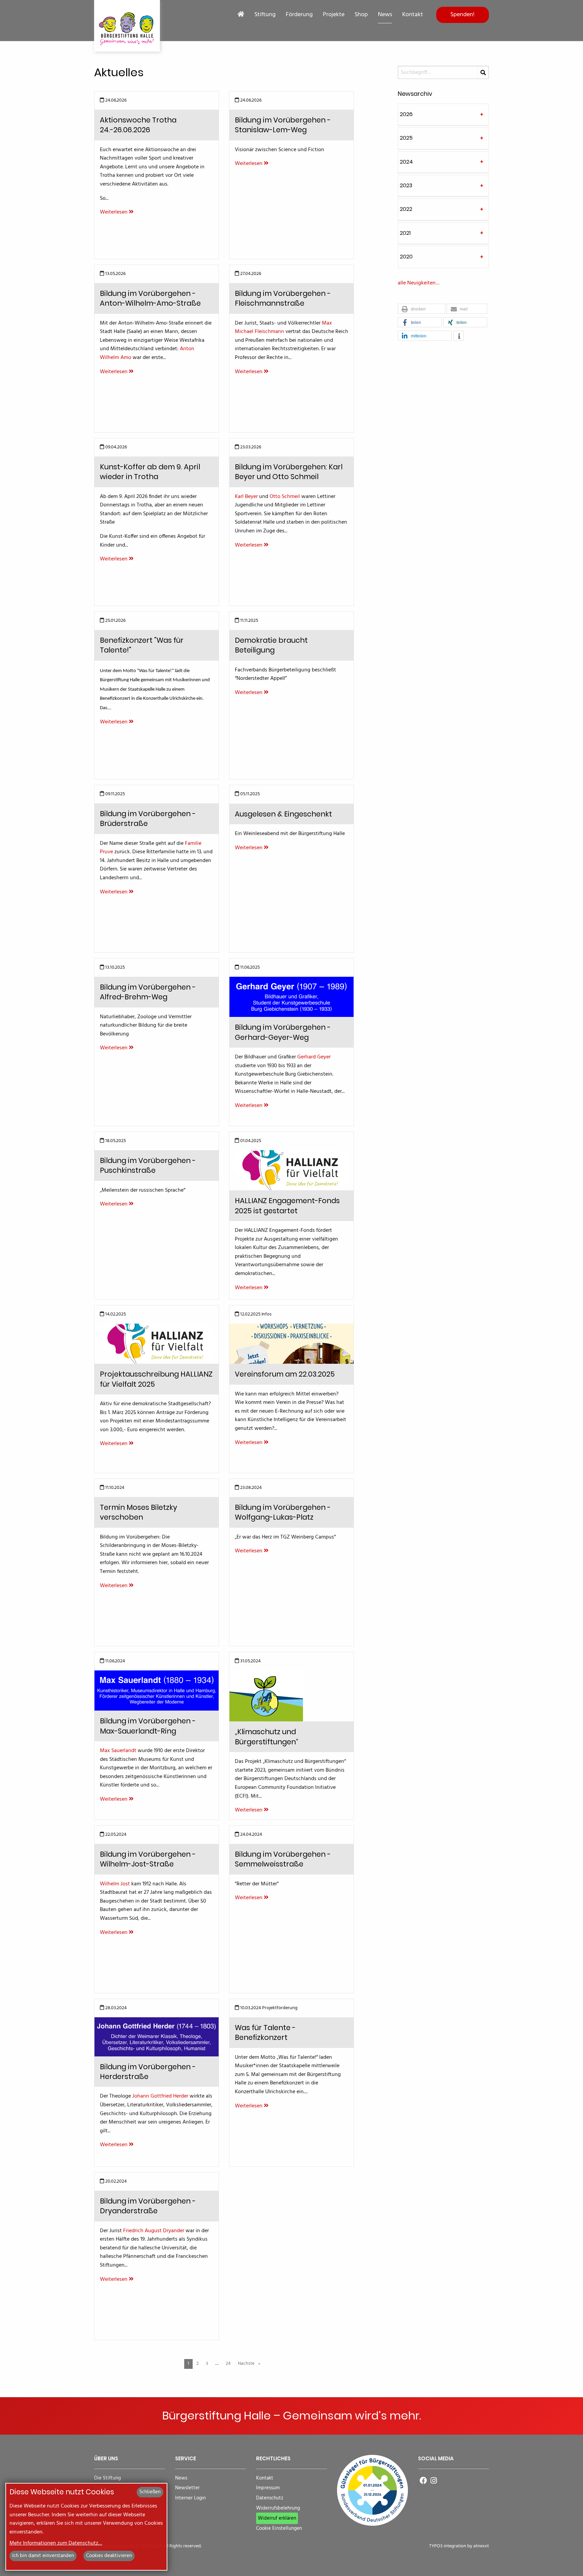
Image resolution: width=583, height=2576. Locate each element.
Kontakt (413, 15)
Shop (361, 15)
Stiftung (265, 15)
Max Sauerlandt (118, 1751)
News (385, 15)
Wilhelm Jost (115, 1884)
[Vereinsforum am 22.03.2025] (291, 1344)
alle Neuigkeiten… (419, 283)
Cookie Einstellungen (279, 2529)
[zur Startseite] (127, 26)
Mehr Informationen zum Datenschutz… (56, 2543)
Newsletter (187, 2488)
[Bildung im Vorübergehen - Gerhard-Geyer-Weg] (291, 997)
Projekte (334, 15)
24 (228, 2364)
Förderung (299, 15)
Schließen (150, 2492)
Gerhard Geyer (314, 1057)
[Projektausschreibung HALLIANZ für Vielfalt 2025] (157, 1344)
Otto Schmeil (285, 497)
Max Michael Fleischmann (283, 328)
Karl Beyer (246, 497)
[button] (422, 309)
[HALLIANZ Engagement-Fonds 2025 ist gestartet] (291, 1170)
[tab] (443, 115)
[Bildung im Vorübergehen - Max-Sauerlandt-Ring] (157, 1691)
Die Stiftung (107, 2478)
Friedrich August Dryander (154, 2231)
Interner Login (190, 2498)
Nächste (247, 2364)
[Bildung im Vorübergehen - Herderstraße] (157, 2037)
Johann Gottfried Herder (160, 2096)
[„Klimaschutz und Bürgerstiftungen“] (266, 1696)
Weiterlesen (114, 212)
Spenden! (463, 15)
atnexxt (481, 2546)
